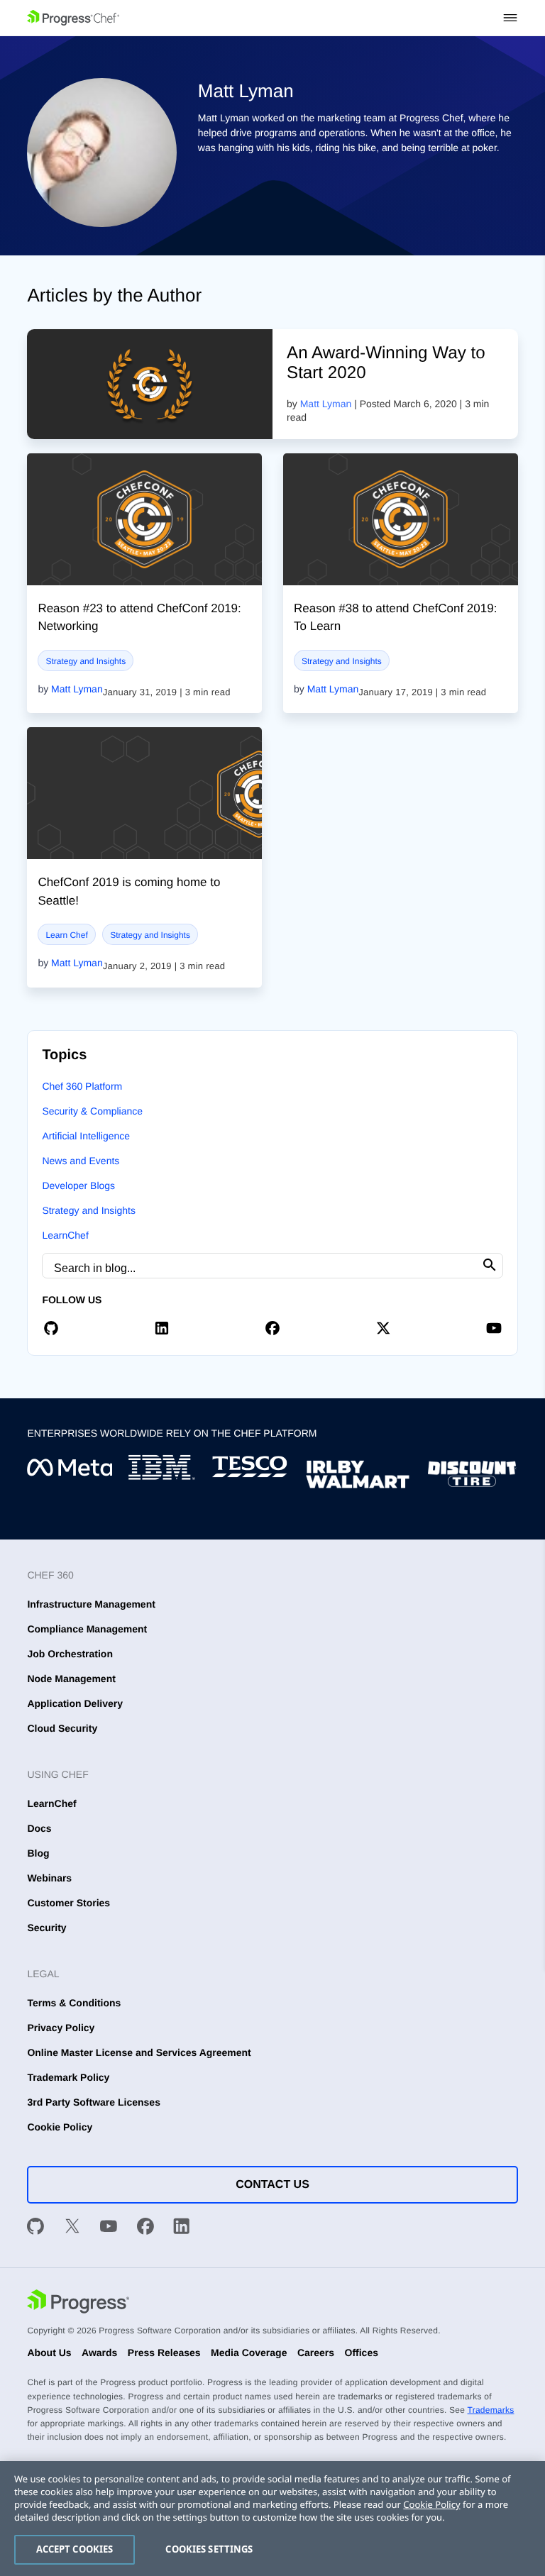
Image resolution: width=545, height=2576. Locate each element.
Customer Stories (68, 1903)
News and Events (81, 1161)
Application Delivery (75, 1703)
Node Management (71, 1679)
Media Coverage (249, 2353)
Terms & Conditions (74, 2003)
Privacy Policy (61, 2028)
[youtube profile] (494, 1327)
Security (46, 1928)
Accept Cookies (75, 2549)
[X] (72, 2228)
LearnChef (65, 1235)
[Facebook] (145, 2228)
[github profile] (51, 1327)
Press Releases (164, 2353)
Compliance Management (87, 1629)
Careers (316, 2353)
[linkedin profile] (162, 1327)
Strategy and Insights (86, 661)
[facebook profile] (272, 1327)
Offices (362, 2353)
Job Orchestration (70, 1654)
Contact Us (272, 2185)
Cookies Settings (209, 2549)
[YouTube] (109, 2228)
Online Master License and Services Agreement (139, 2052)
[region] (272, 2519)
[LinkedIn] (182, 2228)
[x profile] (383, 1327)
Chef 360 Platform (82, 1086)
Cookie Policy (60, 2127)
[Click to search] (490, 1265)
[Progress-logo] (78, 2303)
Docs (39, 1828)
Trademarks (491, 2410)
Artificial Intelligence (86, 1136)
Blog (38, 1853)
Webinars (49, 1878)
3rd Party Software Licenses (94, 2102)
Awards (99, 2353)
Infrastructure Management (91, 1604)
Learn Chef (66, 935)
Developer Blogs (78, 1185)
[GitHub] (35, 2228)
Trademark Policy (68, 2077)
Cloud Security (62, 1728)
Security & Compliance (92, 1111)
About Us (49, 2353)
